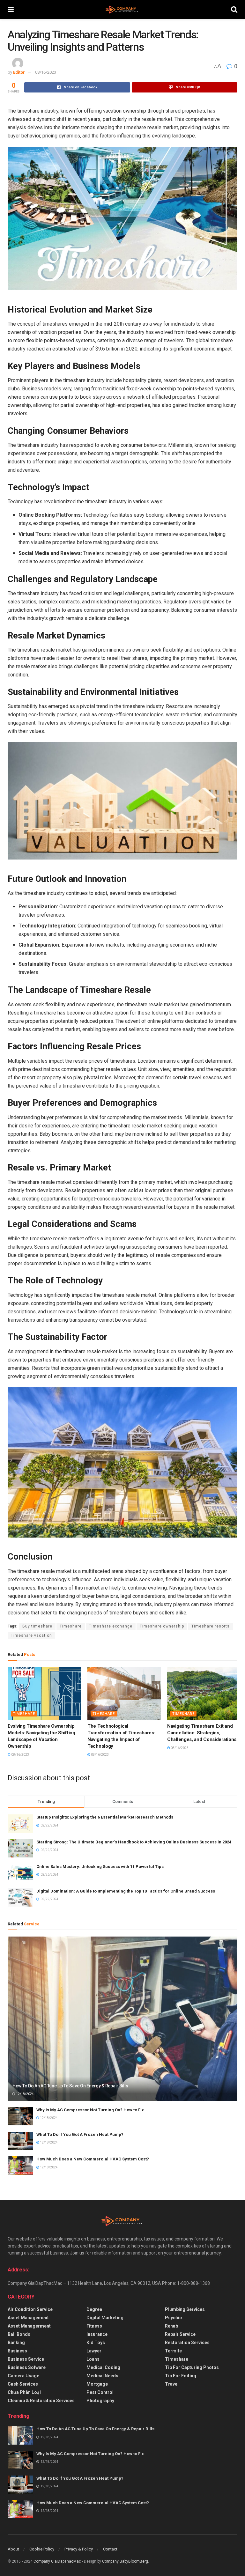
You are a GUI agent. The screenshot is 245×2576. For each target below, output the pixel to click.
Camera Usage (23, 2376)
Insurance (97, 2334)
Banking (16, 2343)
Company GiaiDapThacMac (57, 2561)
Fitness (94, 2326)
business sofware (27, 2367)
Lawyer (94, 2351)
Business (17, 2351)
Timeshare (71, 1626)
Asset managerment (29, 2326)
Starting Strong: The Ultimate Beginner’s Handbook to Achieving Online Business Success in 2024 (134, 1842)
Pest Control (100, 2392)
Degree (94, 2309)
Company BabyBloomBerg (125, 2561)
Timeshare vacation (31, 1635)
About (13, 2549)
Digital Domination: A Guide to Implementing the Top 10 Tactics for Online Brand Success (126, 1891)
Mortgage (97, 2384)
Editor (19, 72)
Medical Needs (102, 2376)
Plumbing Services (185, 2309)
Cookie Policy (42, 2549)
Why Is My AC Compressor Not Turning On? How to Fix (90, 2110)
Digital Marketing (105, 2318)
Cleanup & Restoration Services (41, 2401)
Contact (110, 2549)
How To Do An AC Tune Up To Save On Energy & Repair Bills (70, 2086)
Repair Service (180, 2334)
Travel (172, 2384)
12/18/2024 (25, 2094)
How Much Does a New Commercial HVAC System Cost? (93, 2159)
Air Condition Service (30, 2309)
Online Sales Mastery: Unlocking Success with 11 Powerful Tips (100, 1867)
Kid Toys (96, 2343)
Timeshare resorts (211, 1626)
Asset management (28, 2318)
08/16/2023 (46, 72)
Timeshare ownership (162, 1626)
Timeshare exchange (111, 1626)
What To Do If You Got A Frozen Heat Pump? (80, 2134)
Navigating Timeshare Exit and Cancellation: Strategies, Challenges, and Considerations (202, 1733)
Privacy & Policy (79, 2549)
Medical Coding (103, 2367)
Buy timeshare (37, 1626)
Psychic (173, 2318)
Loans (93, 2359)
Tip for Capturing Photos (192, 2367)
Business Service (26, 2359)
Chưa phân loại (24, 2392)
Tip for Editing (181, 2376)
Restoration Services (187, 2343)
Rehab (171, 2326)
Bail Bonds (19, 2334)
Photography (100, 2401)
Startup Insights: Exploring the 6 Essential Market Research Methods (105, 1817)
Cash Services (23, 2384)
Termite (173, 2351)
